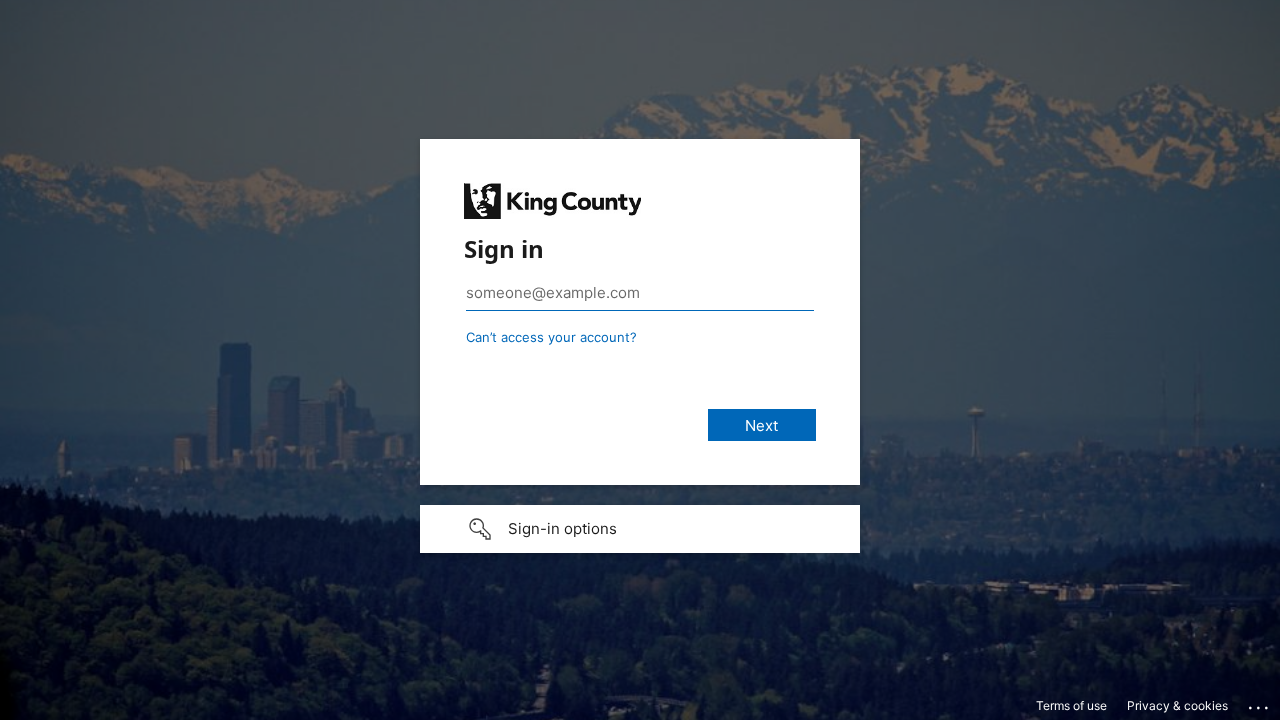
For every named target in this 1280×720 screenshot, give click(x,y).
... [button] (1260, 703)
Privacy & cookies (1177, 705)
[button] (640, 529)
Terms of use (1071, 705)
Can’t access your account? (551, 337)
